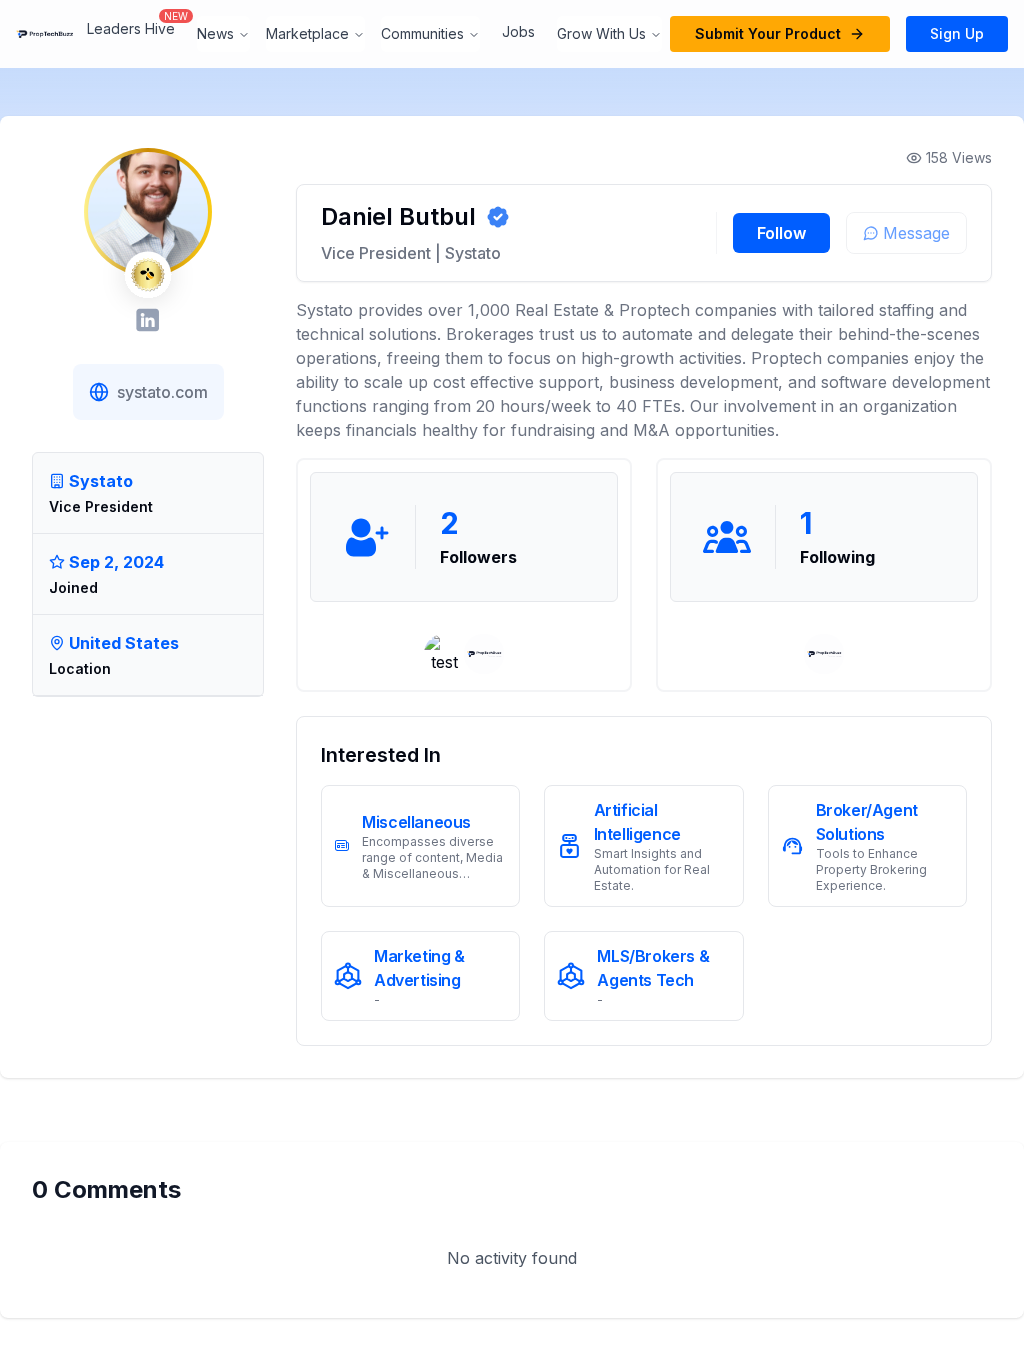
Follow (781, 233)
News (215, 33)
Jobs (518, 31)
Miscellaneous (416, 822)
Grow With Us (601, 33)
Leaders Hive (131, 28)
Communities (422, 33)
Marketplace (307, 33)
